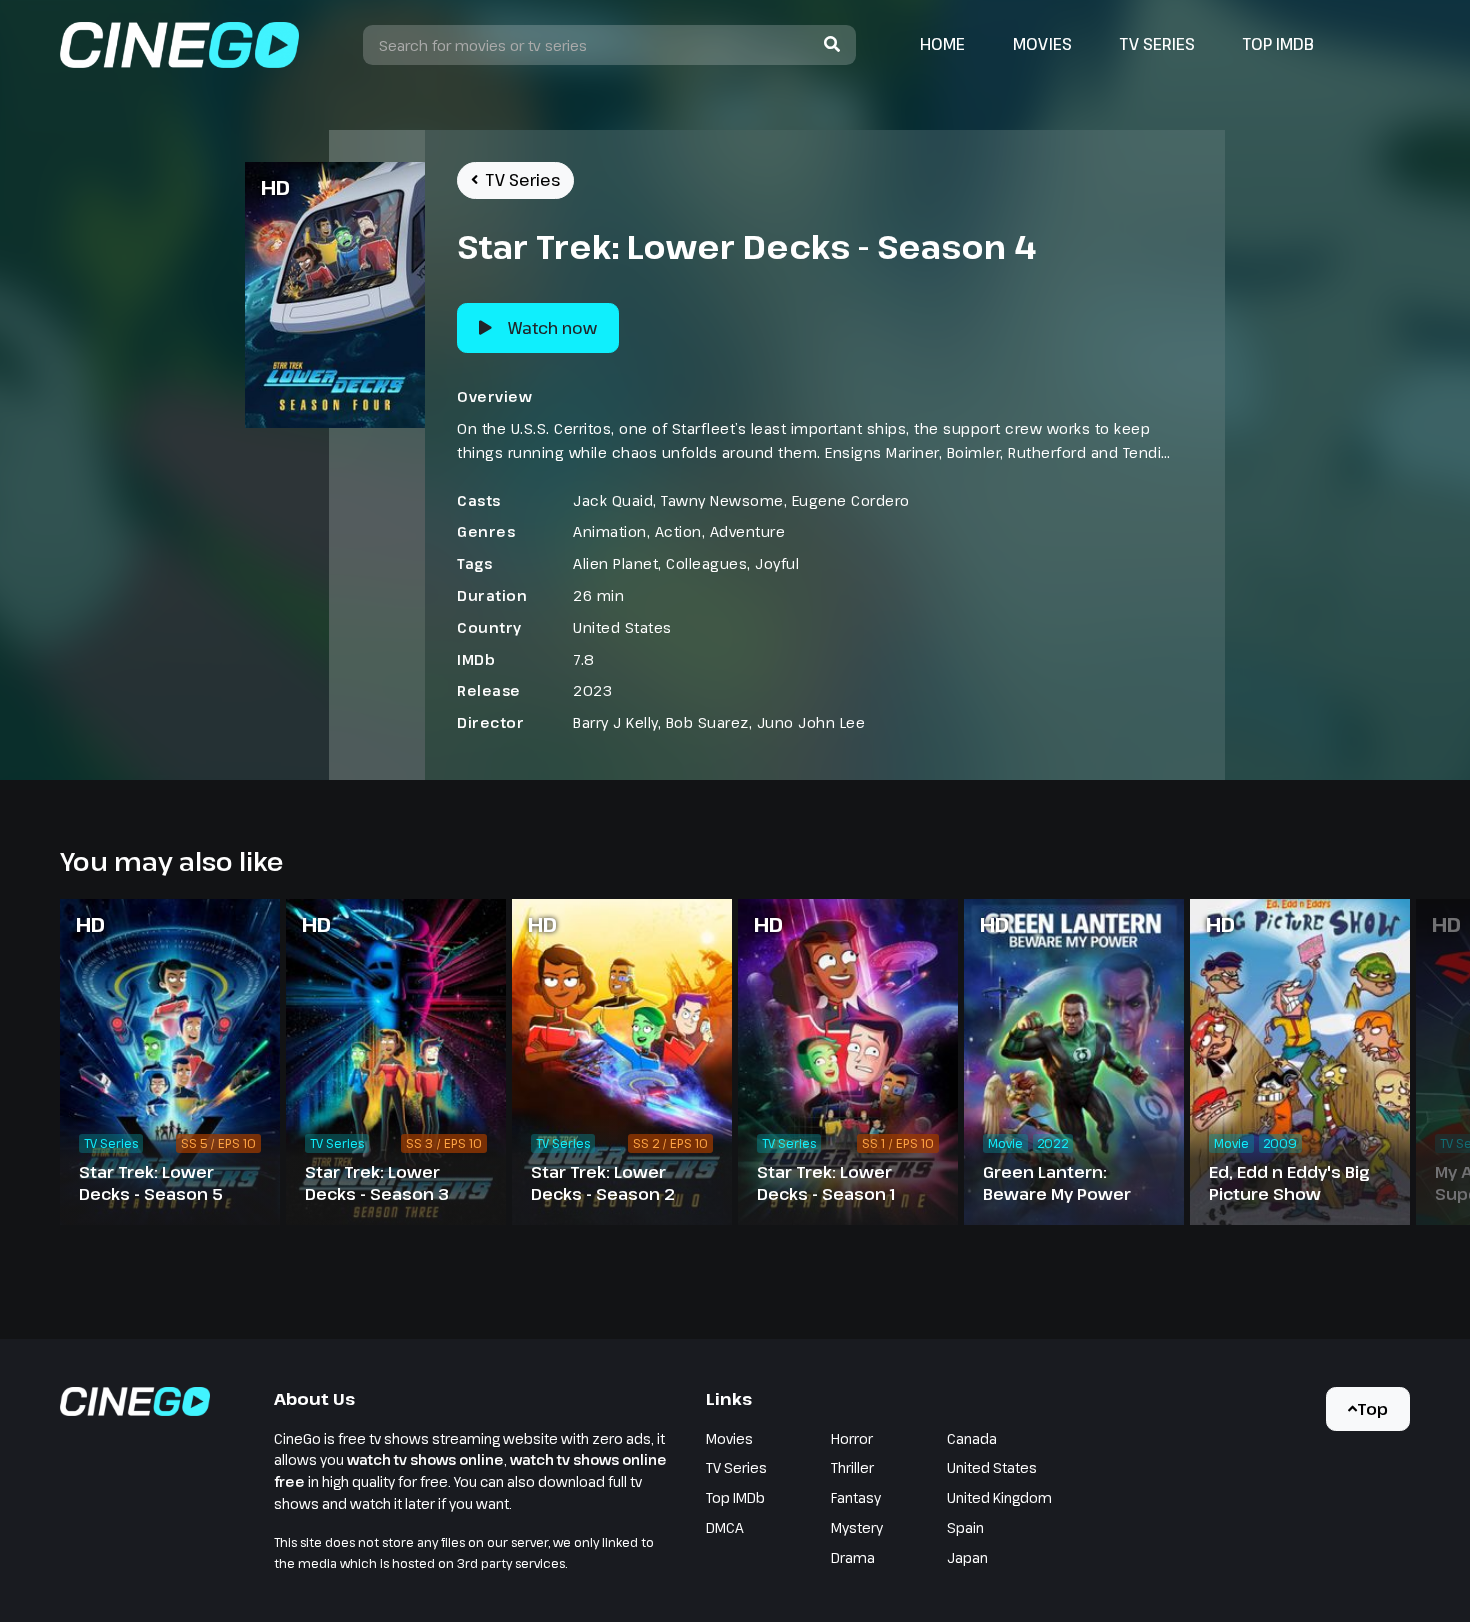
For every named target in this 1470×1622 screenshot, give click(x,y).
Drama (853, 1557)
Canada (972, 1438)
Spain (965, 1527)
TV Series (1157, 44)
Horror (852, 1438)
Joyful (777, 563)
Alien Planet (615, 563)
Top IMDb (1278, 44)
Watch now (552, 328)
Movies (1042, 44)
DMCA (725, 1527)
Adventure (748, 531)
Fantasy (856, 1497)
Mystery (857, 1527)
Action (678, 531)
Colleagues (706, 563)
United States (622, 627)
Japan (967, 1557)
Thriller (852, 1467)
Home (942, 44)
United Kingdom (999, 1497)
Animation (610, 531)
